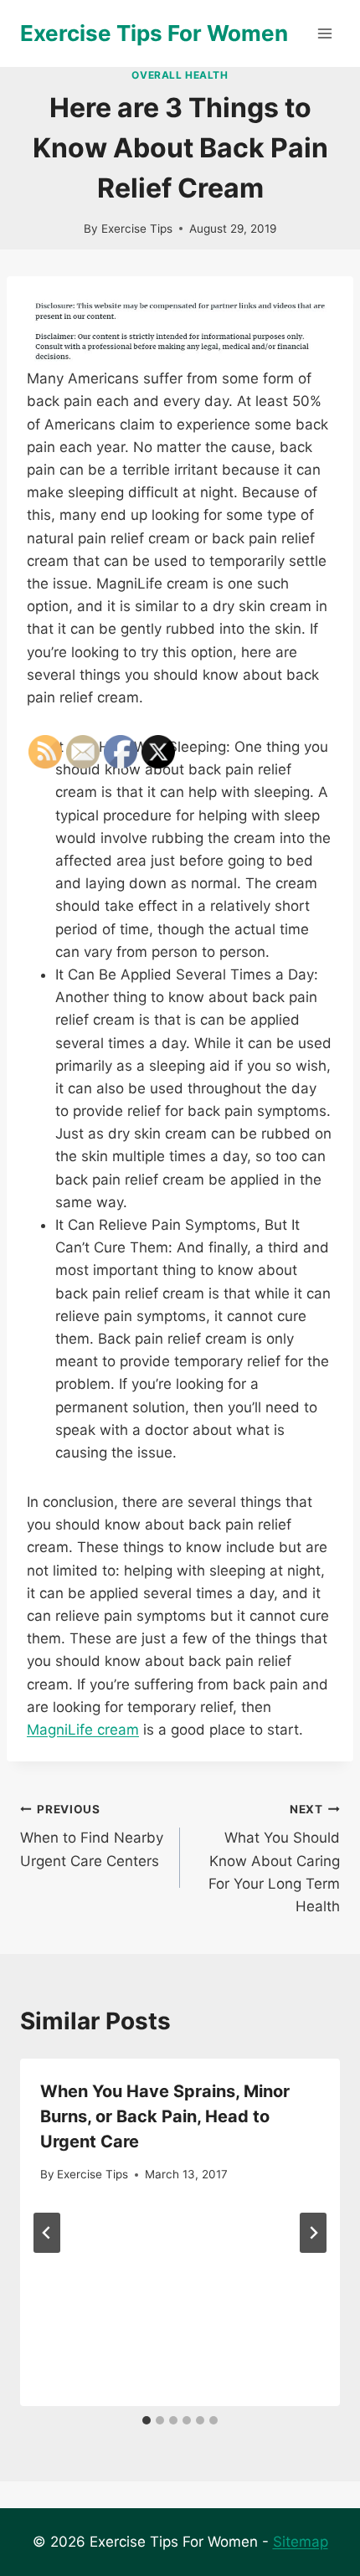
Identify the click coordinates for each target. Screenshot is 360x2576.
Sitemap (301, 2542)
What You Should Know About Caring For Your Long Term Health (274, 1859)
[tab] (213, 2420)
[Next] (313, 2233)
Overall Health (180, 75)
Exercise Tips (137, 229)
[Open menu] (324, 33)
